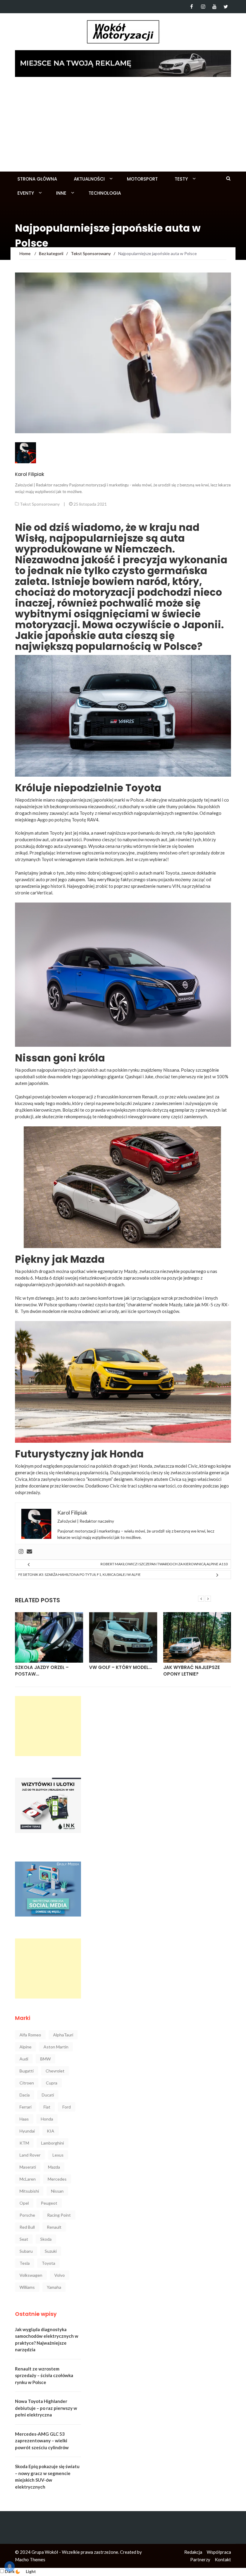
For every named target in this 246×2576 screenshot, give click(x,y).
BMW (45, 2059)
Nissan (57, 2191)
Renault (54, 2227)
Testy (181, 179)
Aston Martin (56, 2047)
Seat (24, 2239)
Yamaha (54, 2287)
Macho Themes (30, 2559)
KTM (24, 2143)
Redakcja (193, 2552)
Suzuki (51, 2251)
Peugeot (49, 2203)
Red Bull (27, 2227)
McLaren (28, 2179)
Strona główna (37, 179)
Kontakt (223, 2559)
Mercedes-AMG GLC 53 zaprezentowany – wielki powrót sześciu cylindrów (42, 2441)
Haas (24, 2119)
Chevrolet (55, 2071)
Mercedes (57, 2179)
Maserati (28, 2167)
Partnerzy (200, 2559)
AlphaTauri (63, 2035)
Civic (193, 1466)
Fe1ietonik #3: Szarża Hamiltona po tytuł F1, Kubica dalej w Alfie (79, 1574)
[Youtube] (214, 7)
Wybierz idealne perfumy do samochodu (193, 1671)
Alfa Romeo (30, 2035)
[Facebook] (192, 7)
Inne (61, 193)
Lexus (58, 2155)
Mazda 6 (43, 1278)
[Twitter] (226, 7)
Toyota (48, 2263)
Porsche (27, 2215)
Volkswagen (31, 2275)
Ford (67, 2107)
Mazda (54, 2167)
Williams (27, 2287)
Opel (24, 2203)
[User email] (29, 1552)
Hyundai (27, 2131)
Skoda (46, 2239)
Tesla (25, 2263)
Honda (145, 1466)
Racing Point (59, 2215)
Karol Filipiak (30, 474)
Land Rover (30, 2155)
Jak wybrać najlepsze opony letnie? (117, 1671)
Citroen (27, 2083)
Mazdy (131, 1271)
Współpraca (219, 2552)
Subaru (26, 2251)
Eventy (26, 193)
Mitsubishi (29, 2191)
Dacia (25, 2095)
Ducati (48, 2095)
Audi (24, 2059)
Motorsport (142, 179)
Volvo (60, 2275)
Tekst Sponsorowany (40, 504)
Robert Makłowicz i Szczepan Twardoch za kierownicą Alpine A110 (164, 1564)
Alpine (25, 2047)
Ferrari (25, 2107)
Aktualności (89, 179)
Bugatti (27, 2071)
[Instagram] (203, 7)
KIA (51, 2131)
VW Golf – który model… (46, 1667)
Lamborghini (52, 2143)
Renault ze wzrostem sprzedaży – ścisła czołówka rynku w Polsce (44, 2375)
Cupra (52, 2083)
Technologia (105, 193)
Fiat (47, 2107)
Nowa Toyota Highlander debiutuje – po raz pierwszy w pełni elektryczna (46, 2408)
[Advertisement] (123, 126)
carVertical (41, 893)
